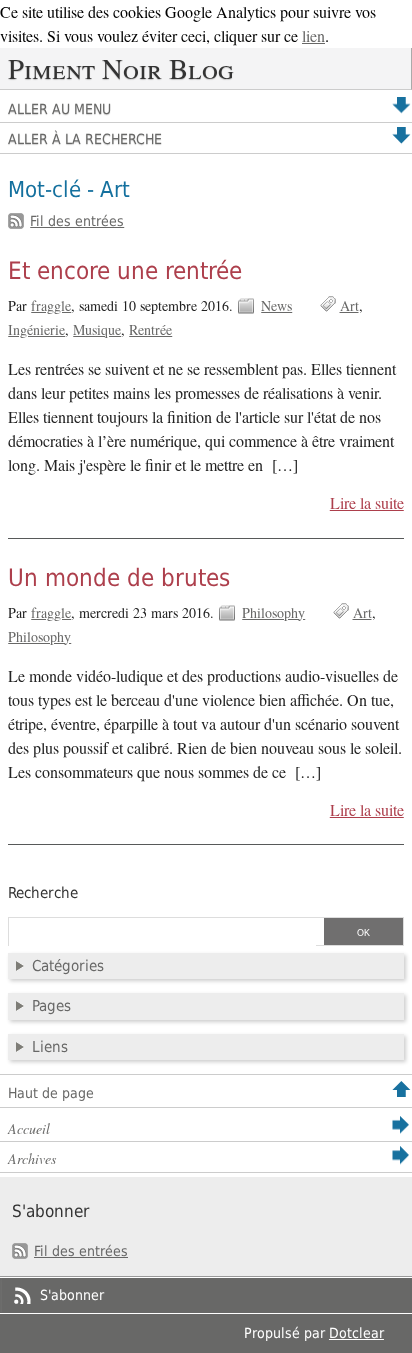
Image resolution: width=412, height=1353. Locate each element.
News (276, 305)
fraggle (51, 305)
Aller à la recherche (85, 139)
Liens (50, 1047)
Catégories (68, 966)
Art (349, 305)
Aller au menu (59, 109)
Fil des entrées (77, 221)
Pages (51, 1006)
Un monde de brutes (119, 578)
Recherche (43, 893)
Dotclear (356, 1333)
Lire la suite (367, 503)
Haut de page (51, 1093)
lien (313, 36)
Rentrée (150, 329)
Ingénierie (36, 329)
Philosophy (273, 612)
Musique (97, 329)
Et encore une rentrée (125, 271)
